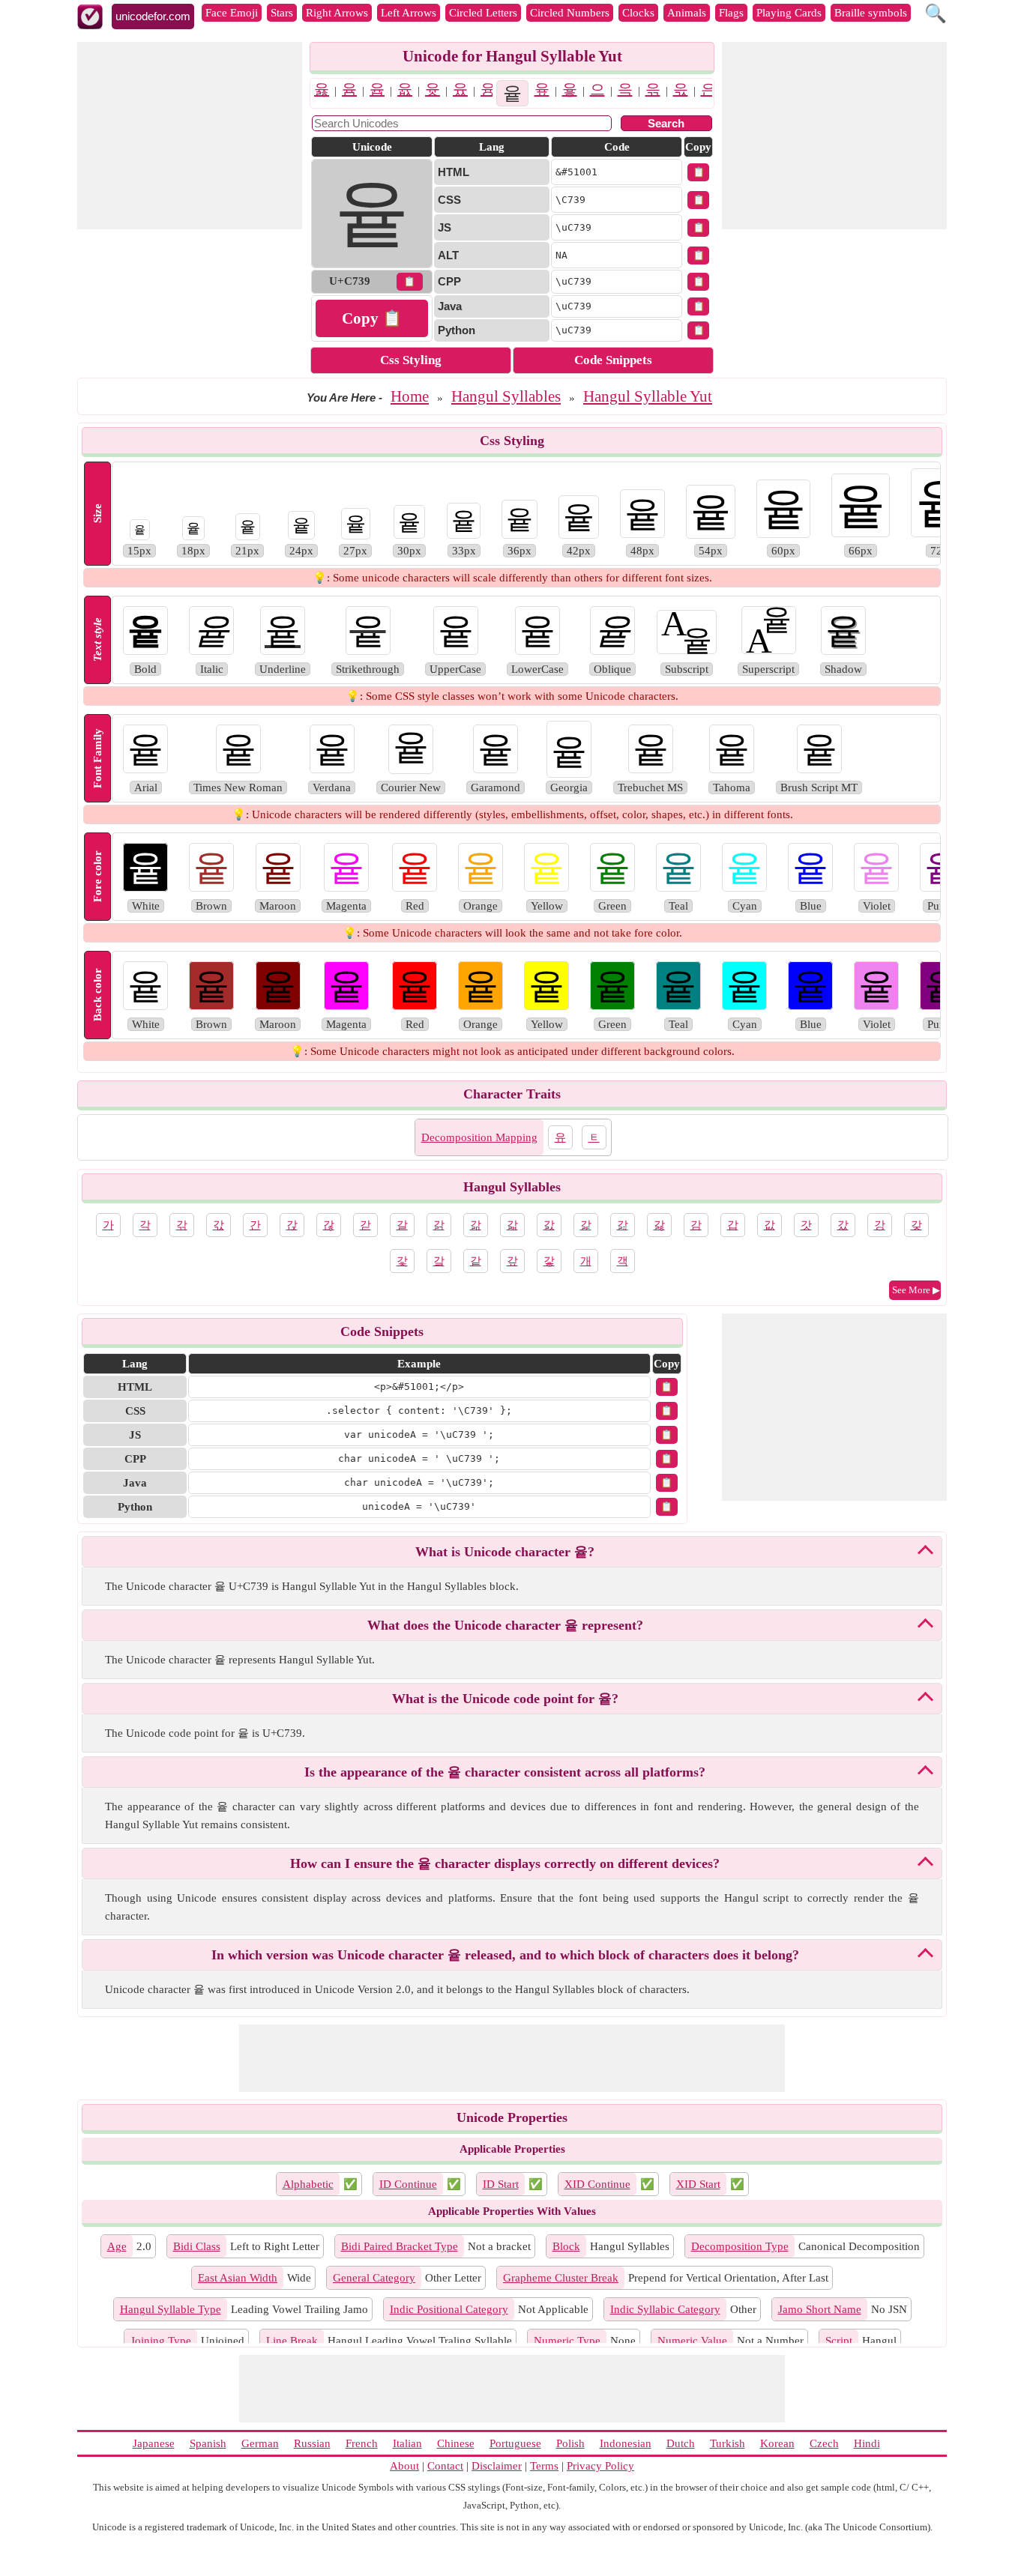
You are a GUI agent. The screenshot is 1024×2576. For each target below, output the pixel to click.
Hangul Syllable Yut (648, 396)
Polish (570, 2443)
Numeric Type (567, 2341)
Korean (777, 2443)
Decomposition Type (740, 2246)
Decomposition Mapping (479, 1137)
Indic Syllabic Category (665, 2309)
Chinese (456, 2443)
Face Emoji (232, 13)
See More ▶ (916, 1290)
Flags (731, 13)
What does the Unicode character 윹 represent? (505, 1625)
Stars (282, 13)
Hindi (867, 2443)
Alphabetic (308, 2184)
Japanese (154, 2443)
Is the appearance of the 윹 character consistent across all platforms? (505, 1772)
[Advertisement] (190, 136)
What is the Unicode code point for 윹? (505, 1699)
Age (117, 2246)
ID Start (501, 2184)
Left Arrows (409, 13)
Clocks (638, 13)
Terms (544, 2466)
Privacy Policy (600, 2466)
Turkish (728, 2443)
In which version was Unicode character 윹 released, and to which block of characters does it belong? (505, 1955)
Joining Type (161, 2341)
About (404, 2466)
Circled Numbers (570, 13)
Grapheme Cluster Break (561, 2278)
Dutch (681, 2443)
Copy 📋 (372, 318)
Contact (445, 2466)
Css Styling (411, 360)
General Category (374, 2278)
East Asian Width (238, 2278)
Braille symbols (871, 13)
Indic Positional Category (449, 2309)
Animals (687, 13)
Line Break (292, 2341)
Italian (407, 2443)
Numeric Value (692, 2341)
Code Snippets (613, 360)
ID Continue (408, 2184)
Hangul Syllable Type (171, 2309)
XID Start (698, 2184)
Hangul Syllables (506, 396)
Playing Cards (789, 13)
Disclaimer (497, 2466)
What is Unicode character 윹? (505, 1552)
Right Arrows (337, 13)
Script (839, 2341)
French (362, 2443)
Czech (824, 2443)
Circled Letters (483, 13)
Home (410, 396)
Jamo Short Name (820, 2309)
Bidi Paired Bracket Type (400, 2246)
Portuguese (515, 2443)
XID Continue (597, 2184)
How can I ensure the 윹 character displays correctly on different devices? (505, 1863)
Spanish (208, 2443)
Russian (312, 2443)
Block (566, 2246)
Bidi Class (197, 2246)
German (260, 2443)
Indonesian (626, 2443)
